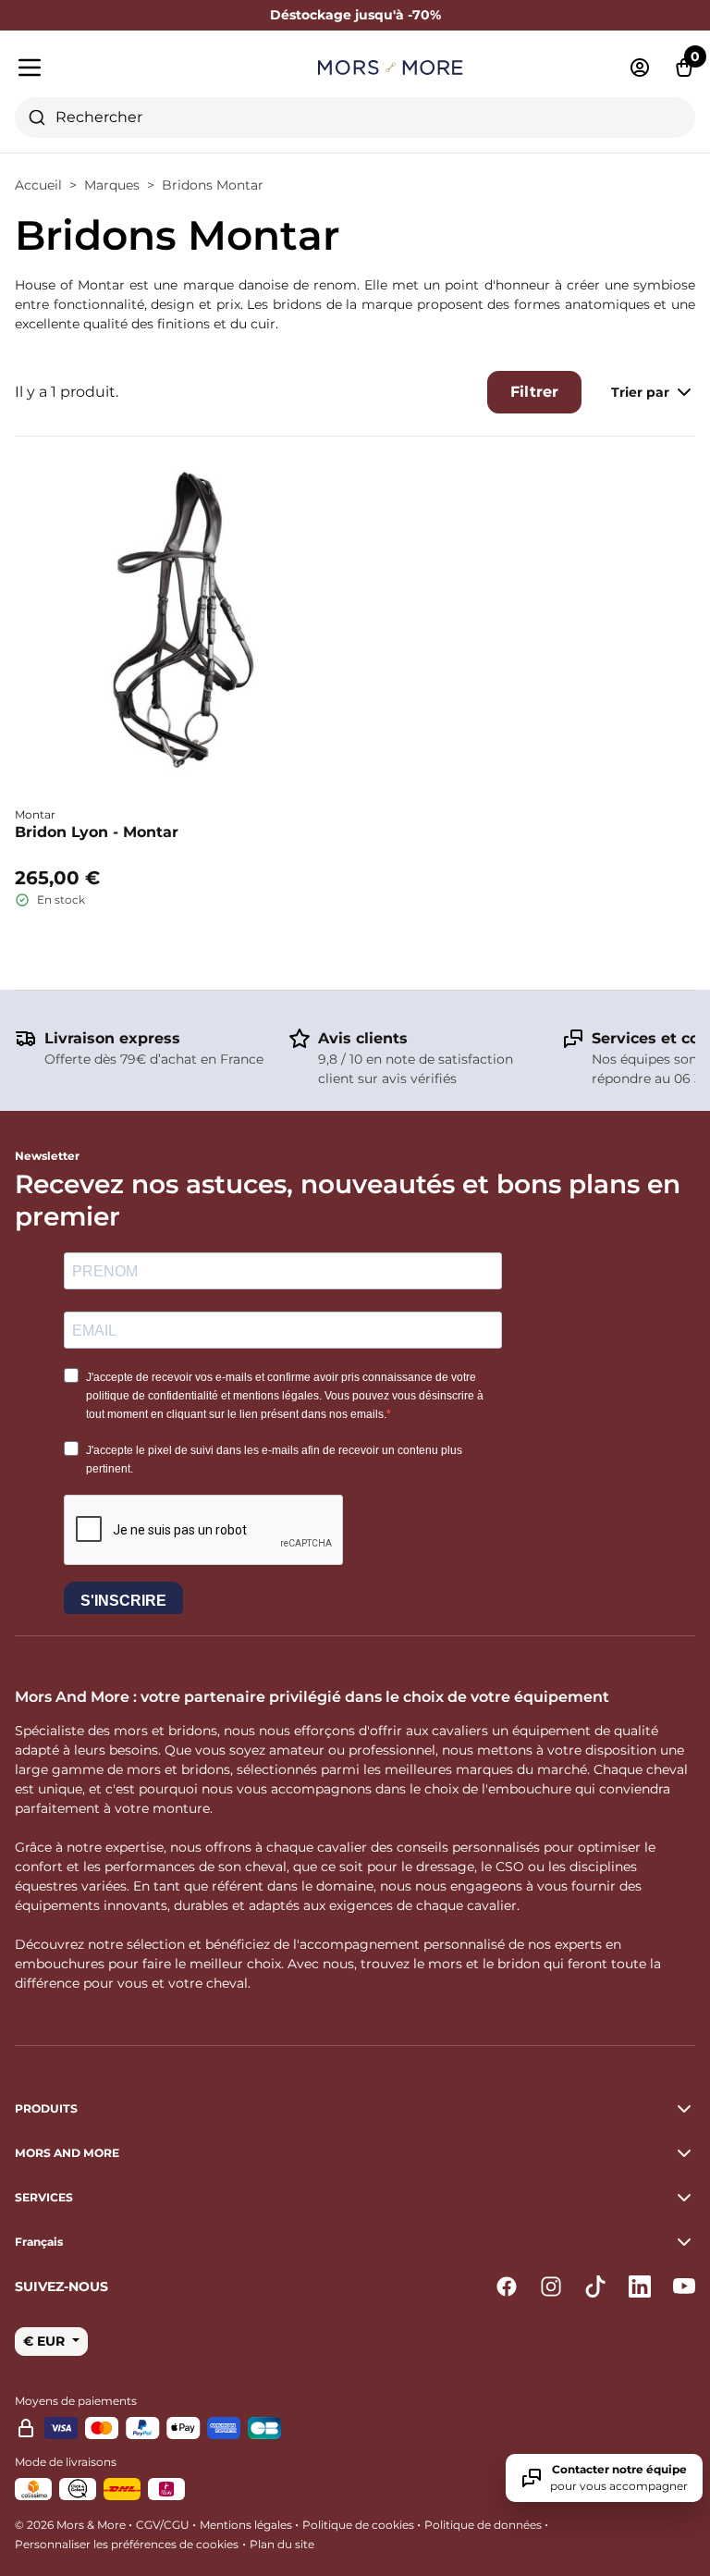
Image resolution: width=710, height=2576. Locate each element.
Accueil (38, 185)
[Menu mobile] (123, 68)
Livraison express (112, 1038)
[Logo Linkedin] (640, 2286)
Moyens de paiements (76, 2401)
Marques (112, 185)
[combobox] (355, 117)
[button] (355, 2242)
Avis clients (363, 1038)
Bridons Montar (213, 185)
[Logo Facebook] (507, 2286)
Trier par (640, 392)
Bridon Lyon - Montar (97, 832)
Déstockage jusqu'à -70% (355, 15)
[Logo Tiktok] (595, 2286)
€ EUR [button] (46, 2341)
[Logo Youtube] (684, 2286)
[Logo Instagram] (551, 2286)
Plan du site (282, 2544)
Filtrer (534, 392)
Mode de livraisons (66, 2462)
